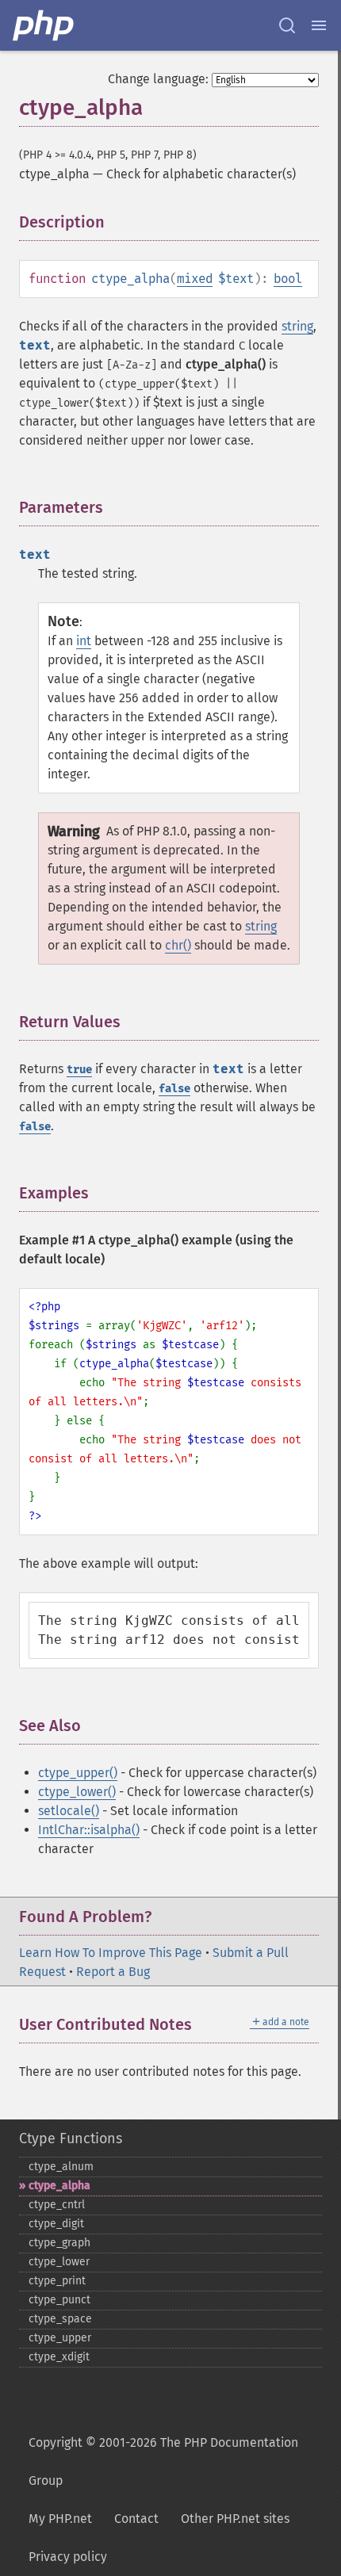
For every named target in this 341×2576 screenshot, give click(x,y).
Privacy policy (68, 2557)
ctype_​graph (59, 2243)
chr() (178, 945)
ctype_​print (57, 2281)
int (84, 641)
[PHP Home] (44, 25)
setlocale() (69, 1811)
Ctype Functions (71, 2138)
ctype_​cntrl (57, 2205)
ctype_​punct (59, 2300)
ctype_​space (60, 2319)
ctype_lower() (77, 1792)
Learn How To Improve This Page (111, 1953)
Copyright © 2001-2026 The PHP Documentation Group (163, 2461)
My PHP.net (60, 2519)
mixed (195, 279)
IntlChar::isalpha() (89, 1830)
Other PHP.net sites (235, 2519)
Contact (136, 2519)
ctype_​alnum (61, 2167)
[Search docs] (287, 25)
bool (288, 279)
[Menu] (319, 25)
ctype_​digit (56, 2224)
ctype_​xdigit (59, 2357)
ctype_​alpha (59, 2186)
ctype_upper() (78, 1773)
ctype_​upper (60, 2338)
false (174, 1089)
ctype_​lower (59, 2262)
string (297, 326)
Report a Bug (113, 1972)
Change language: (158, 79)
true (79, 1070)
